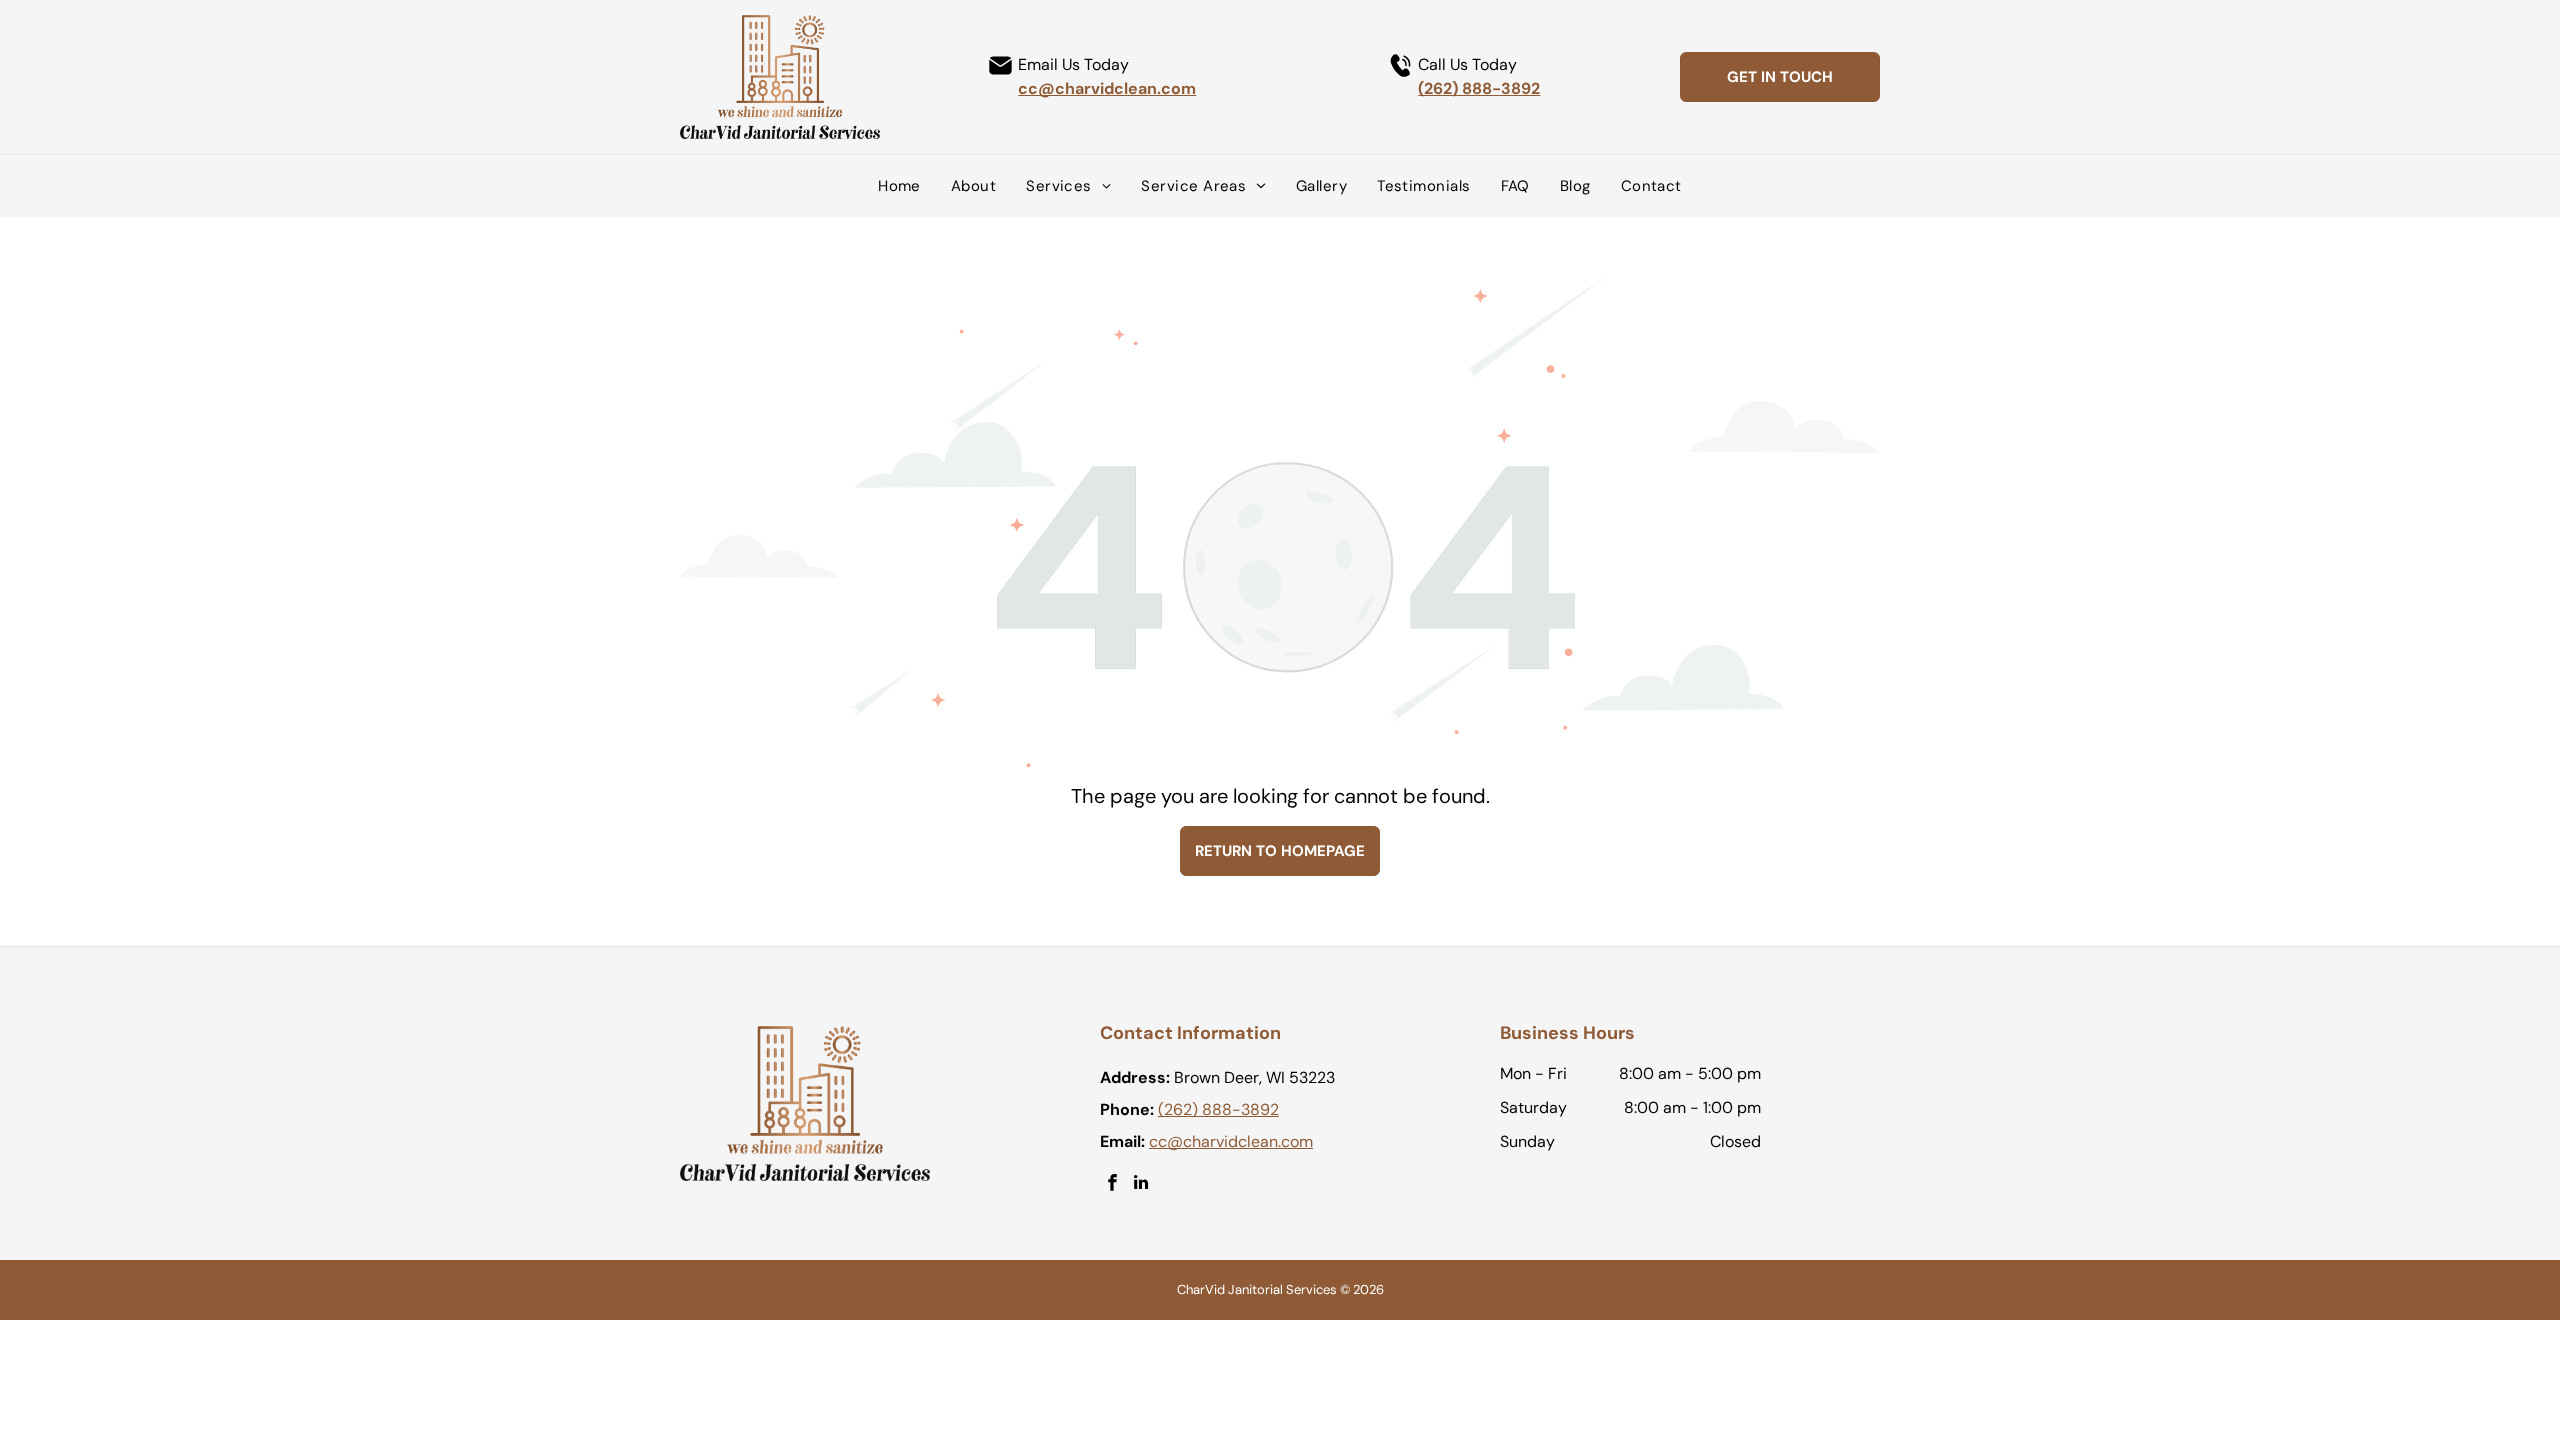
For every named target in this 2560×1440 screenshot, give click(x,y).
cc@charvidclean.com (1107, 88)
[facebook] (1112, 1185)
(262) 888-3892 (1479, 88)
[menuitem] (899, 186)
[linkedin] (1141, 1185)
